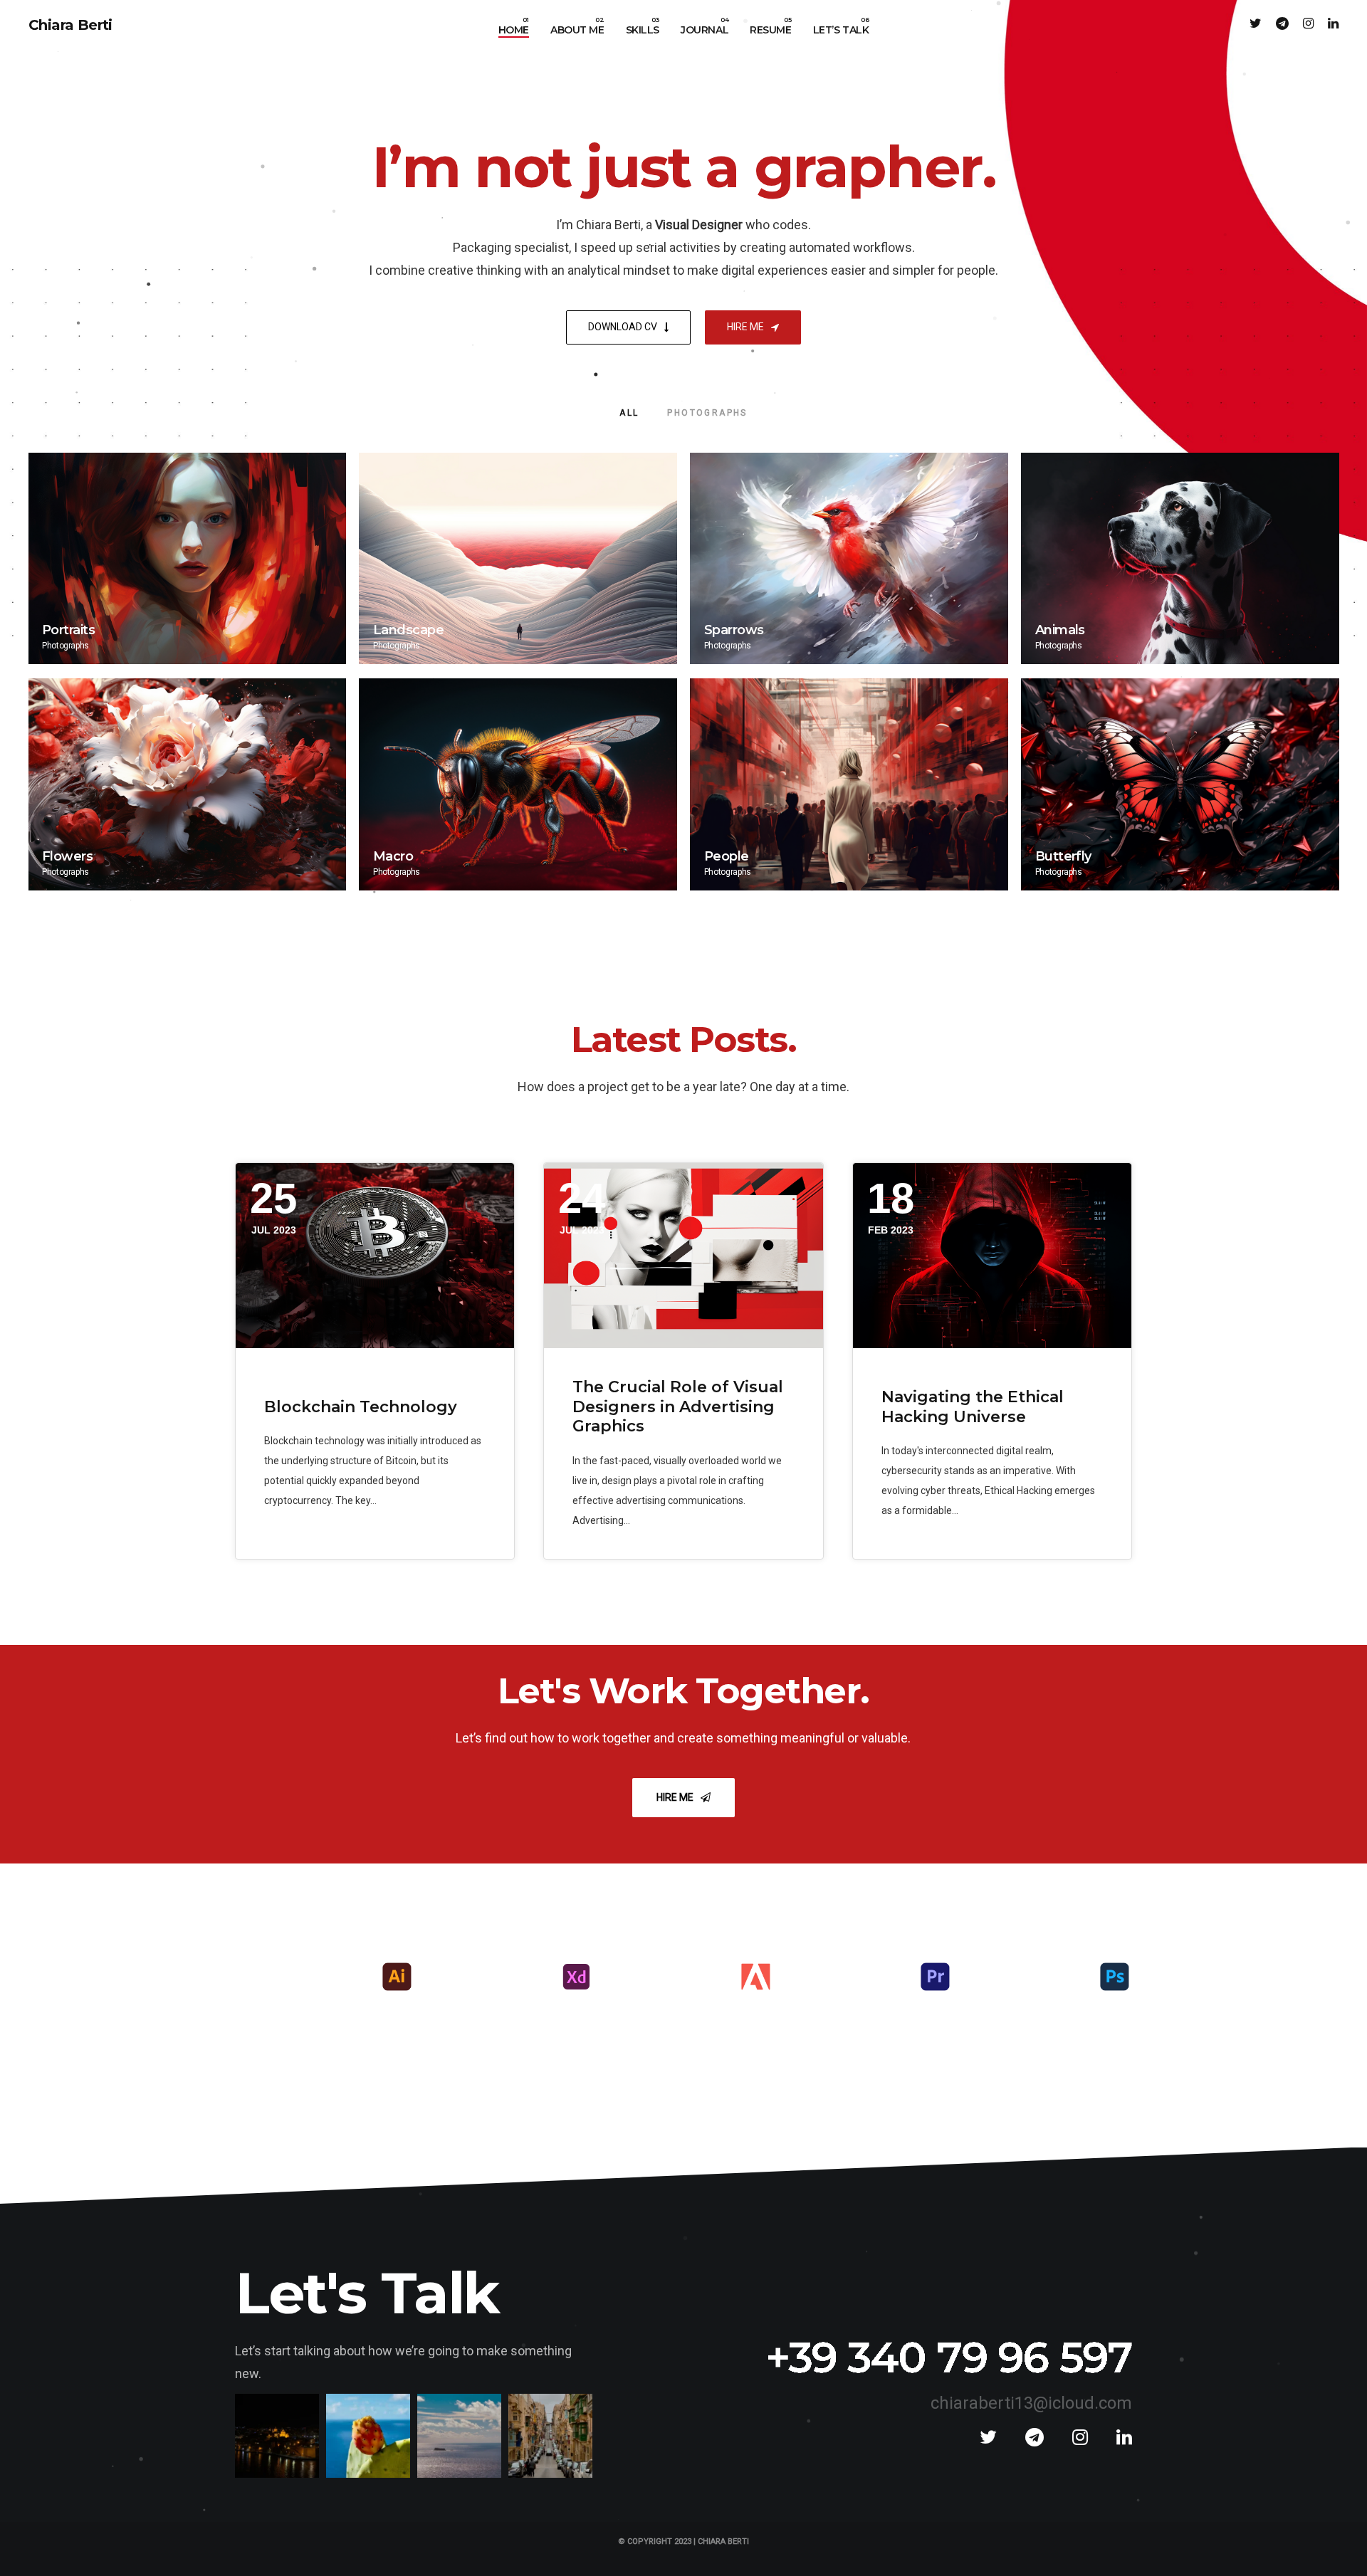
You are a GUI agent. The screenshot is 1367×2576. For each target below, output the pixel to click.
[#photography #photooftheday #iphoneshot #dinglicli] (368, 2436)
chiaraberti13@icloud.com (1031, 2403)
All (629, 413)
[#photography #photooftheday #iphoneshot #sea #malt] (459, 2436)
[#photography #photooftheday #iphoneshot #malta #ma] (550, 2436)
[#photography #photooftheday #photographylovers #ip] (277, 2436)
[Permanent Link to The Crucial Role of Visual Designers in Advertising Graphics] (683, 1256)
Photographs (707, 413)
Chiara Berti (70, 25)
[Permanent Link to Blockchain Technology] (375, 1256)
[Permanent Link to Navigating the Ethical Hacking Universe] (992, 1256)
